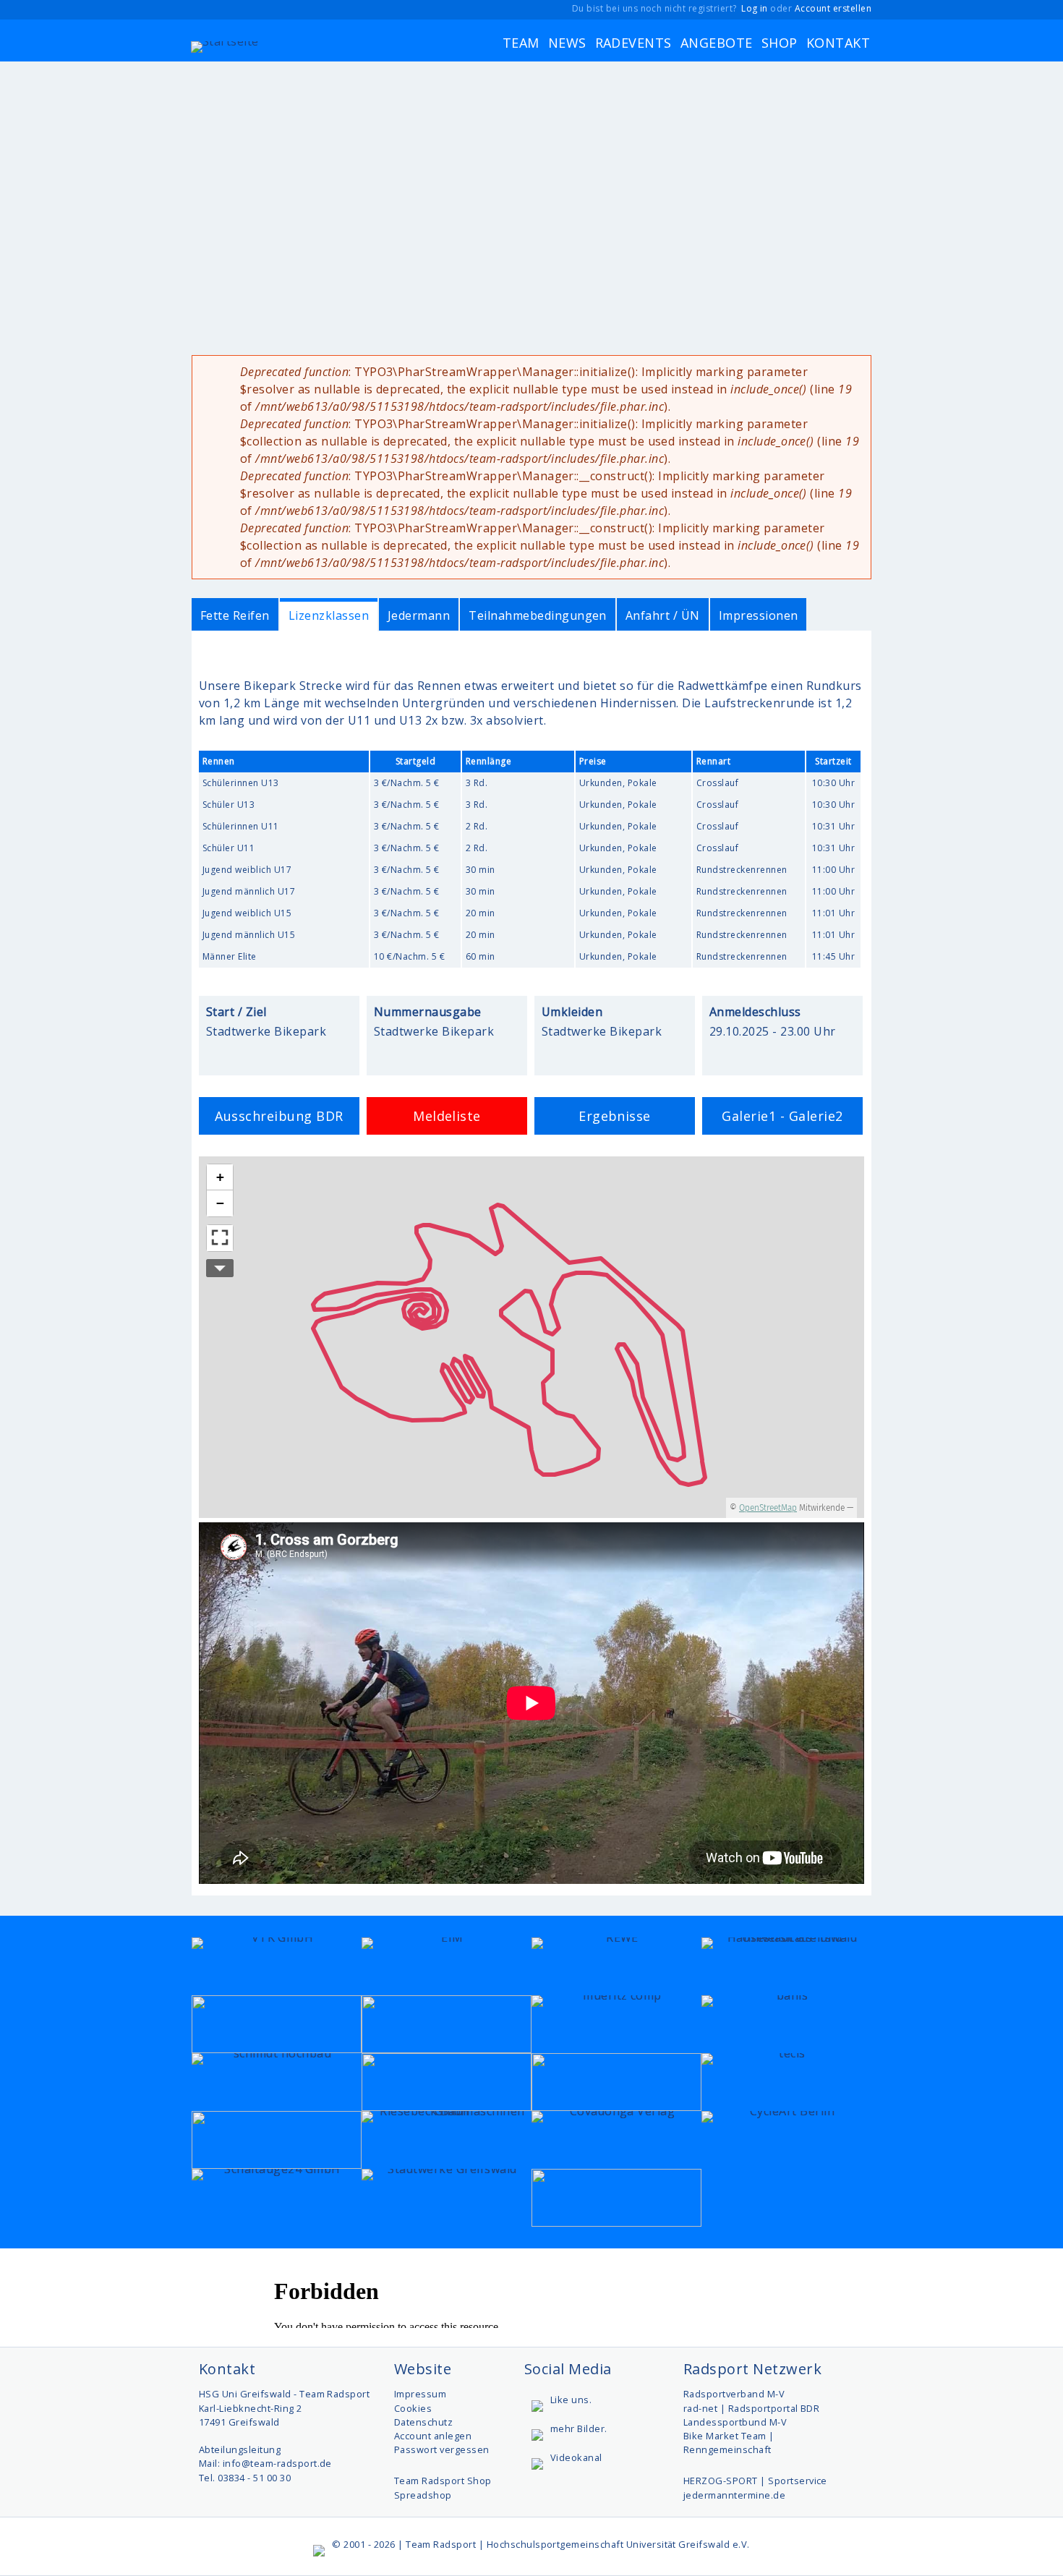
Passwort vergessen (442, 2449)
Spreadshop (423, 2495)
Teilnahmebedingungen (538, 615)
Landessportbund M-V (735, 2422)
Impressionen (759, 615)
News (567, 43)
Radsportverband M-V (734, 2394)
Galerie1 (749, 1116)
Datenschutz (423, 2422)
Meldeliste (447, 1116)
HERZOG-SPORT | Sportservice (755, 2481)
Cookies (413, 2408)
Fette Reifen (235, 615)
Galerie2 (816, 1116)
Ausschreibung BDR (279, 1116)
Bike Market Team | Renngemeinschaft (729, 2443)
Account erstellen (833, 8)
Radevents (633, 43)
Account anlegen (433, 2436)
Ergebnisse (615, 1116)
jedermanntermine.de (734, 2495)
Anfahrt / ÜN (663, 615)
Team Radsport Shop (443, 2481)
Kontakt (838, 43)
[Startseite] (225, 43)
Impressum (420, 2394)
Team (521, 43)
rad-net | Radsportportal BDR (751, 2408)
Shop (780, 43)
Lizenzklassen (329, 615)
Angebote (717, 43)
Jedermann (419, 615)
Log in (755, 8)
